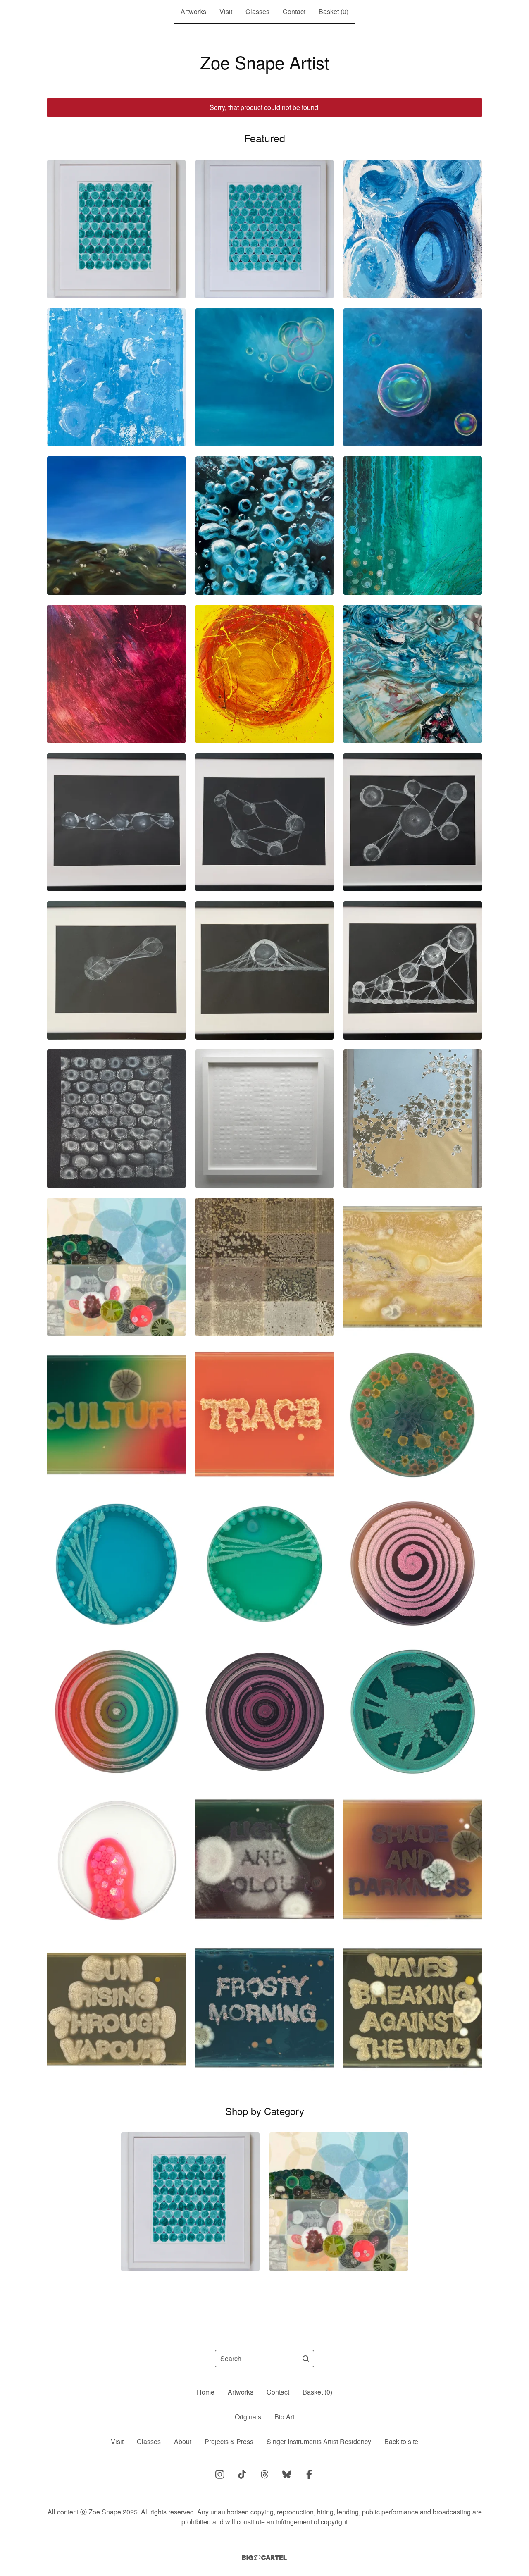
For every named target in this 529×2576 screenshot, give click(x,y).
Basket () (334, 11)
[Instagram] (220, 2474)
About (183, 2441)
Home (206, 2392)
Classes (257, 11)
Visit (226, 11)
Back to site (401, 2441)
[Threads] (264, 2474)
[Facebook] (309, 2474)
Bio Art (284, 2417)
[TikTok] (242, 2474)
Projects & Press (229, 2441)
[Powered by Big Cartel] (264, 2558)
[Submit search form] (306, 2359)
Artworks (193, 11)
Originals (248, 2417)
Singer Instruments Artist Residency (319, 2441)
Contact (294, 11)
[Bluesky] (287, 2474)
